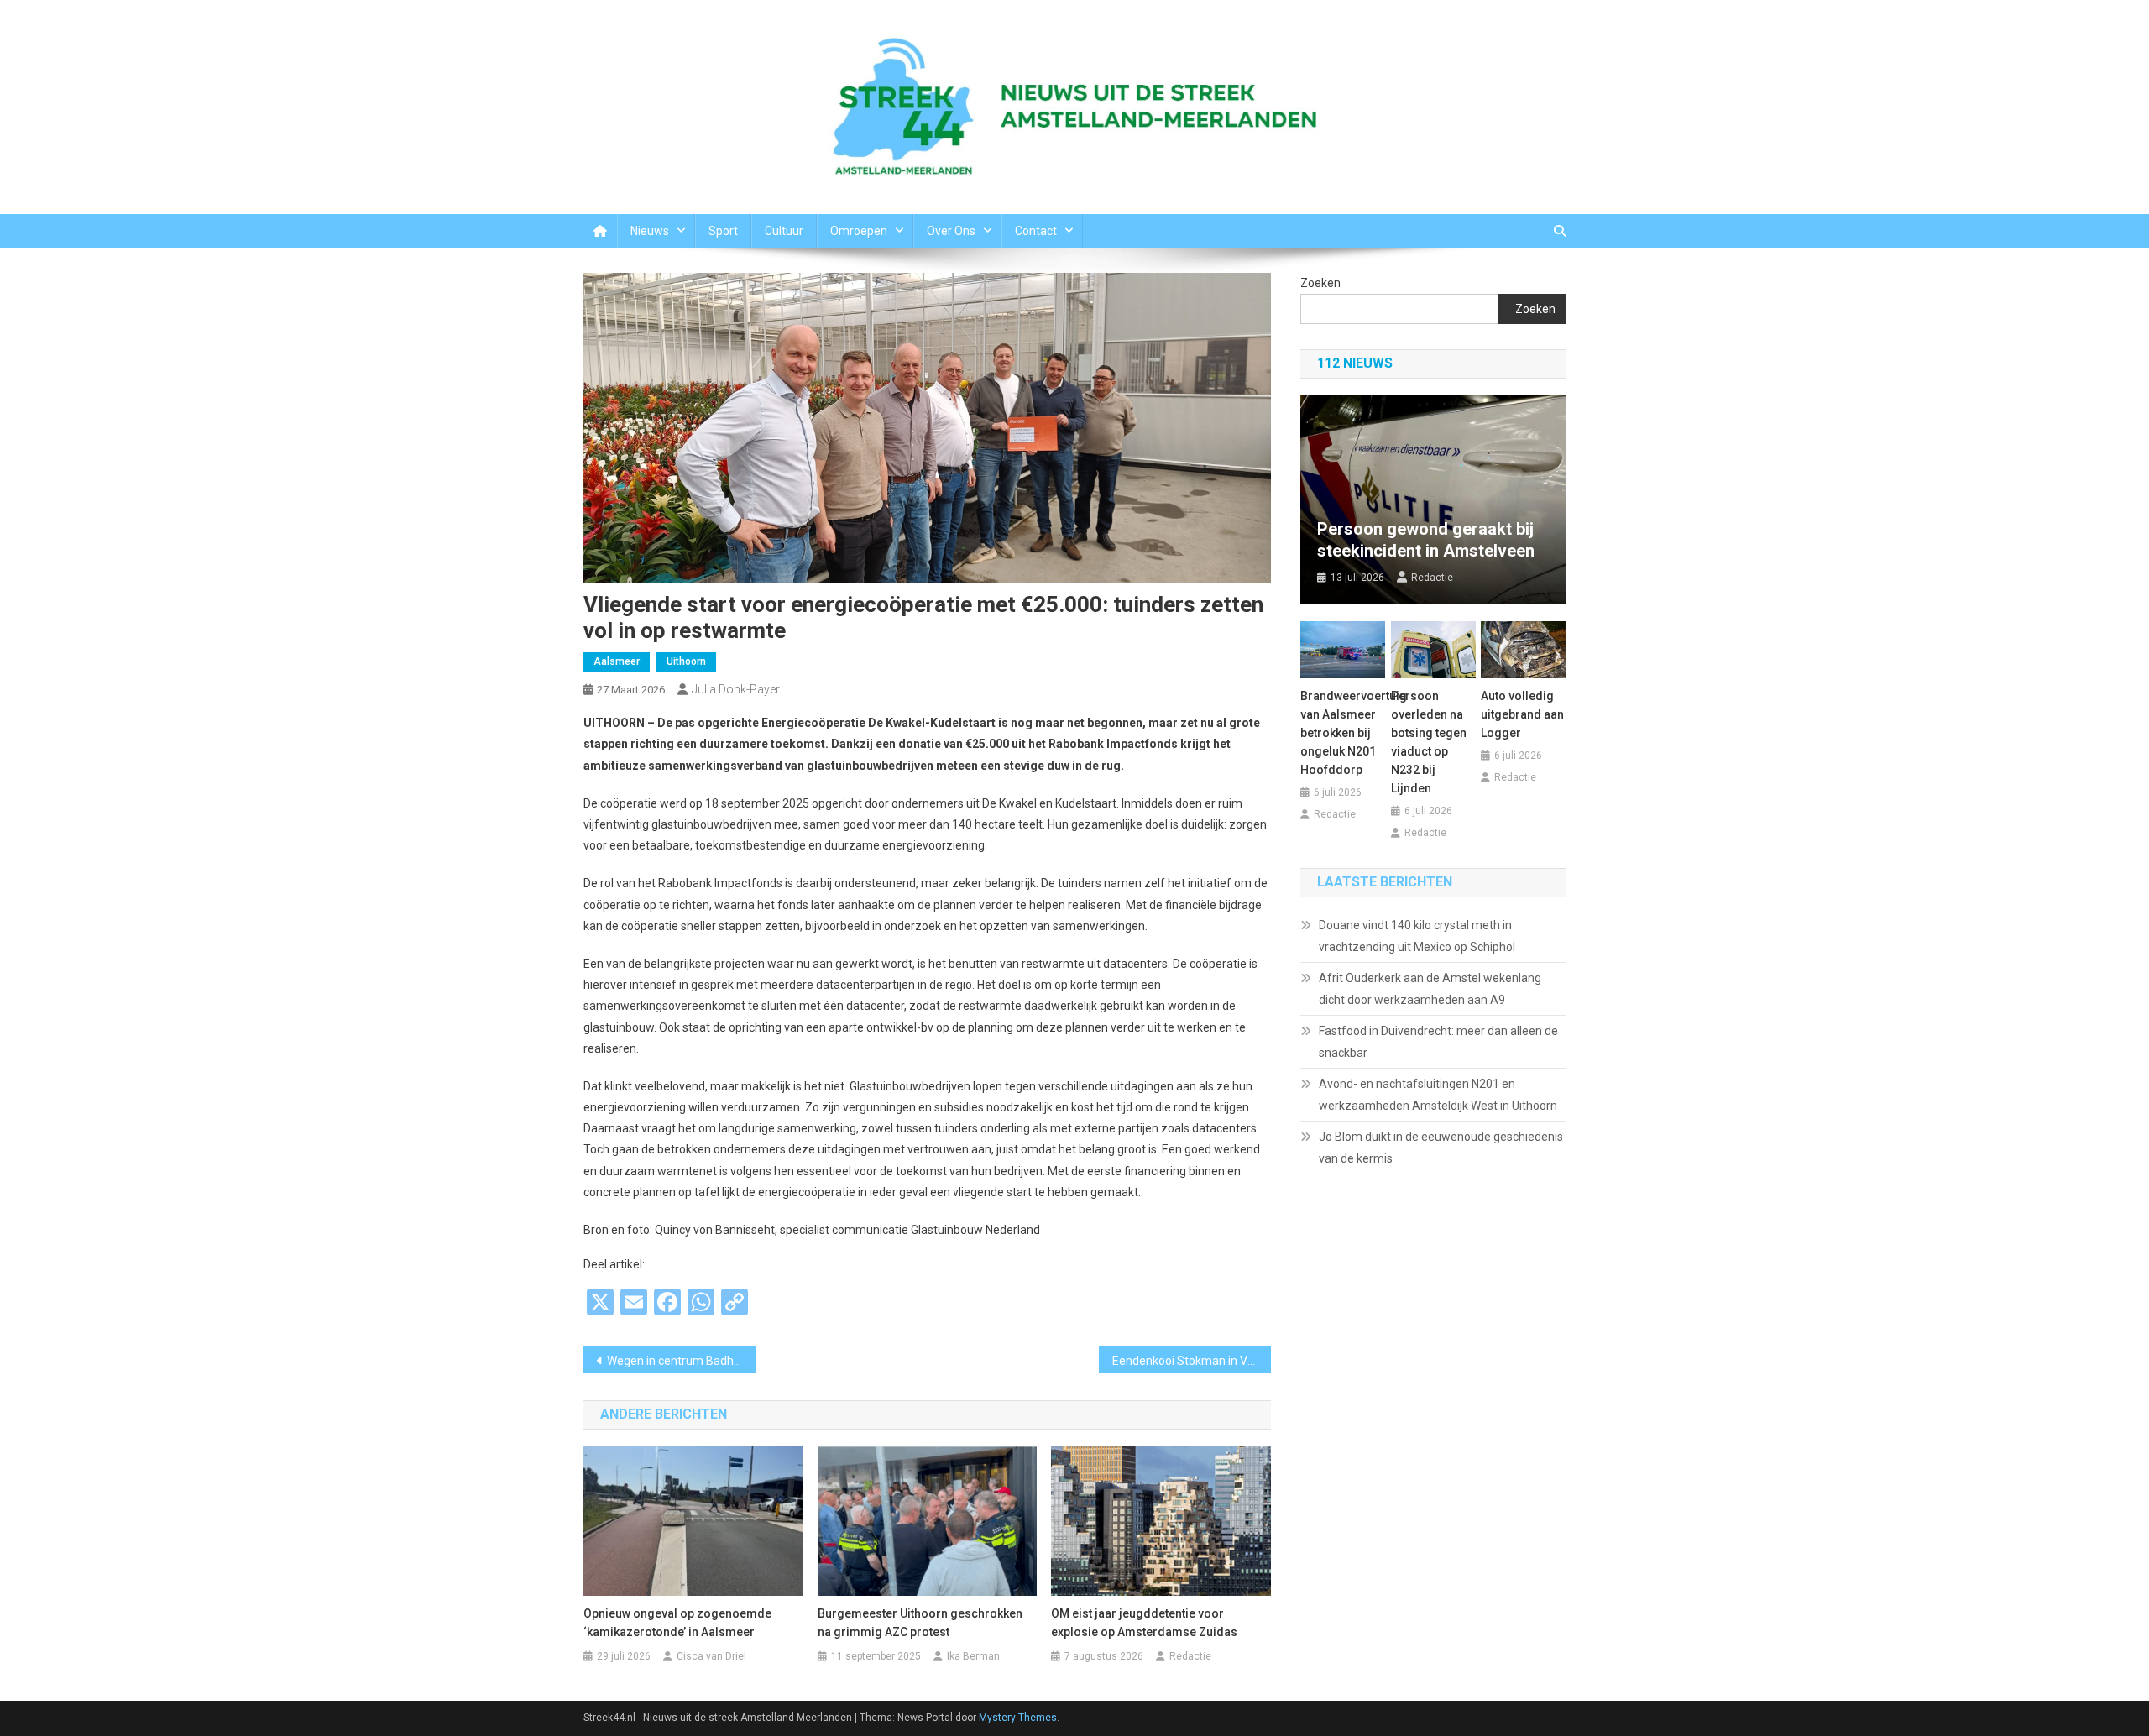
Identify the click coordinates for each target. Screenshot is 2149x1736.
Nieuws (650, 231)
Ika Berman (973, 1656)
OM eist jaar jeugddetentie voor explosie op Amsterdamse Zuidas (1144, 1623)
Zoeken (1320, 283)
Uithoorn (686, 661)
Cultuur (784, 231)
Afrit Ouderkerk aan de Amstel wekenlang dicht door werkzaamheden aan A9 (1430, 989)
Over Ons (951, 231)
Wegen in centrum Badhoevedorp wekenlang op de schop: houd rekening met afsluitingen (681, 1361)
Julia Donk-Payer (736, 689)
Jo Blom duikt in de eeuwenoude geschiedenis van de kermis (1441, 1148)
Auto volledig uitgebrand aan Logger (1522, 714)
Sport (723, 231)
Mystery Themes (1018, 1718)
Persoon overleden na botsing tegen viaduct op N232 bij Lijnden (1429, 742)
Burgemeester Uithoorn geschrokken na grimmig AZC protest (920, 1623)
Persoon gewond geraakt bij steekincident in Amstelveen (1426, 540)
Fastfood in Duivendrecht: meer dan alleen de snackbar (1438, 1042)
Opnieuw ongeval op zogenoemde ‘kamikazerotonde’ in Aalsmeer (677, 1623)
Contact (1036, 231)
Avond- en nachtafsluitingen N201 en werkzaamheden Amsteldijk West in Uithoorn (1438, 1095)
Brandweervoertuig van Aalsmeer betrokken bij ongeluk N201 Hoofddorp (1343, 733)
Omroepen (859, 231)
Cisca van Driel (711, 1656)
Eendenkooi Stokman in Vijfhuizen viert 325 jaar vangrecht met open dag (1192, 1361)
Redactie (1190, 1656)
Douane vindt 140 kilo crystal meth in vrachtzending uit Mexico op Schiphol (1417, 936)
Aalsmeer (617, 661)
